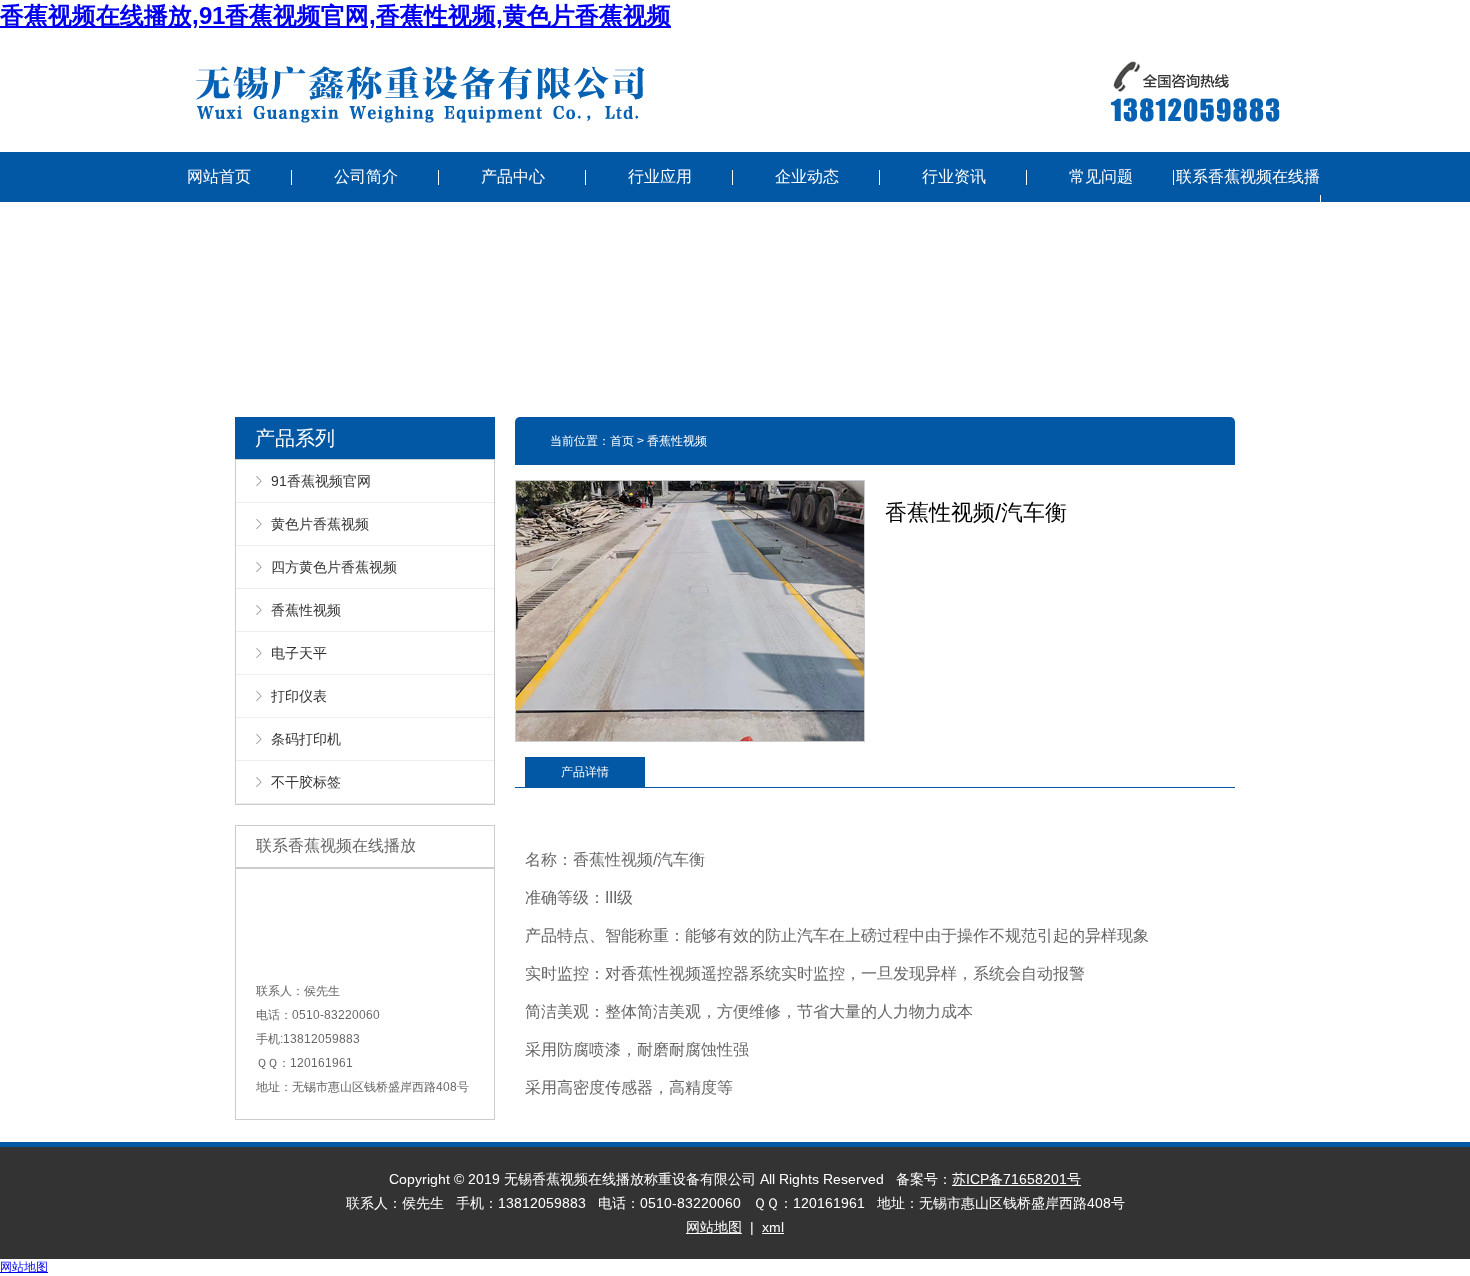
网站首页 (219, 176)
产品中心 (513, 176)
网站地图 (714, 1227)
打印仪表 (299, 696)
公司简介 (366, 176)
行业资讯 (954, 176)
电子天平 (299, 653)
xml (773, 1227)
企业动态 (807, 176)
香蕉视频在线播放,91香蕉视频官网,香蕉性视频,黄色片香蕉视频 (335, 15)
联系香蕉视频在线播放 (1248, 201)
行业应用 (660, 176)
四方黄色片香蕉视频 (334, 567)
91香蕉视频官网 (321, 481)
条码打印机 (306, 739)
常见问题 (1101, 176)
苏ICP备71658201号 (1016, 1179)
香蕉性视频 (306, 610)
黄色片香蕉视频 (320, 524)
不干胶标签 (306, 782)
